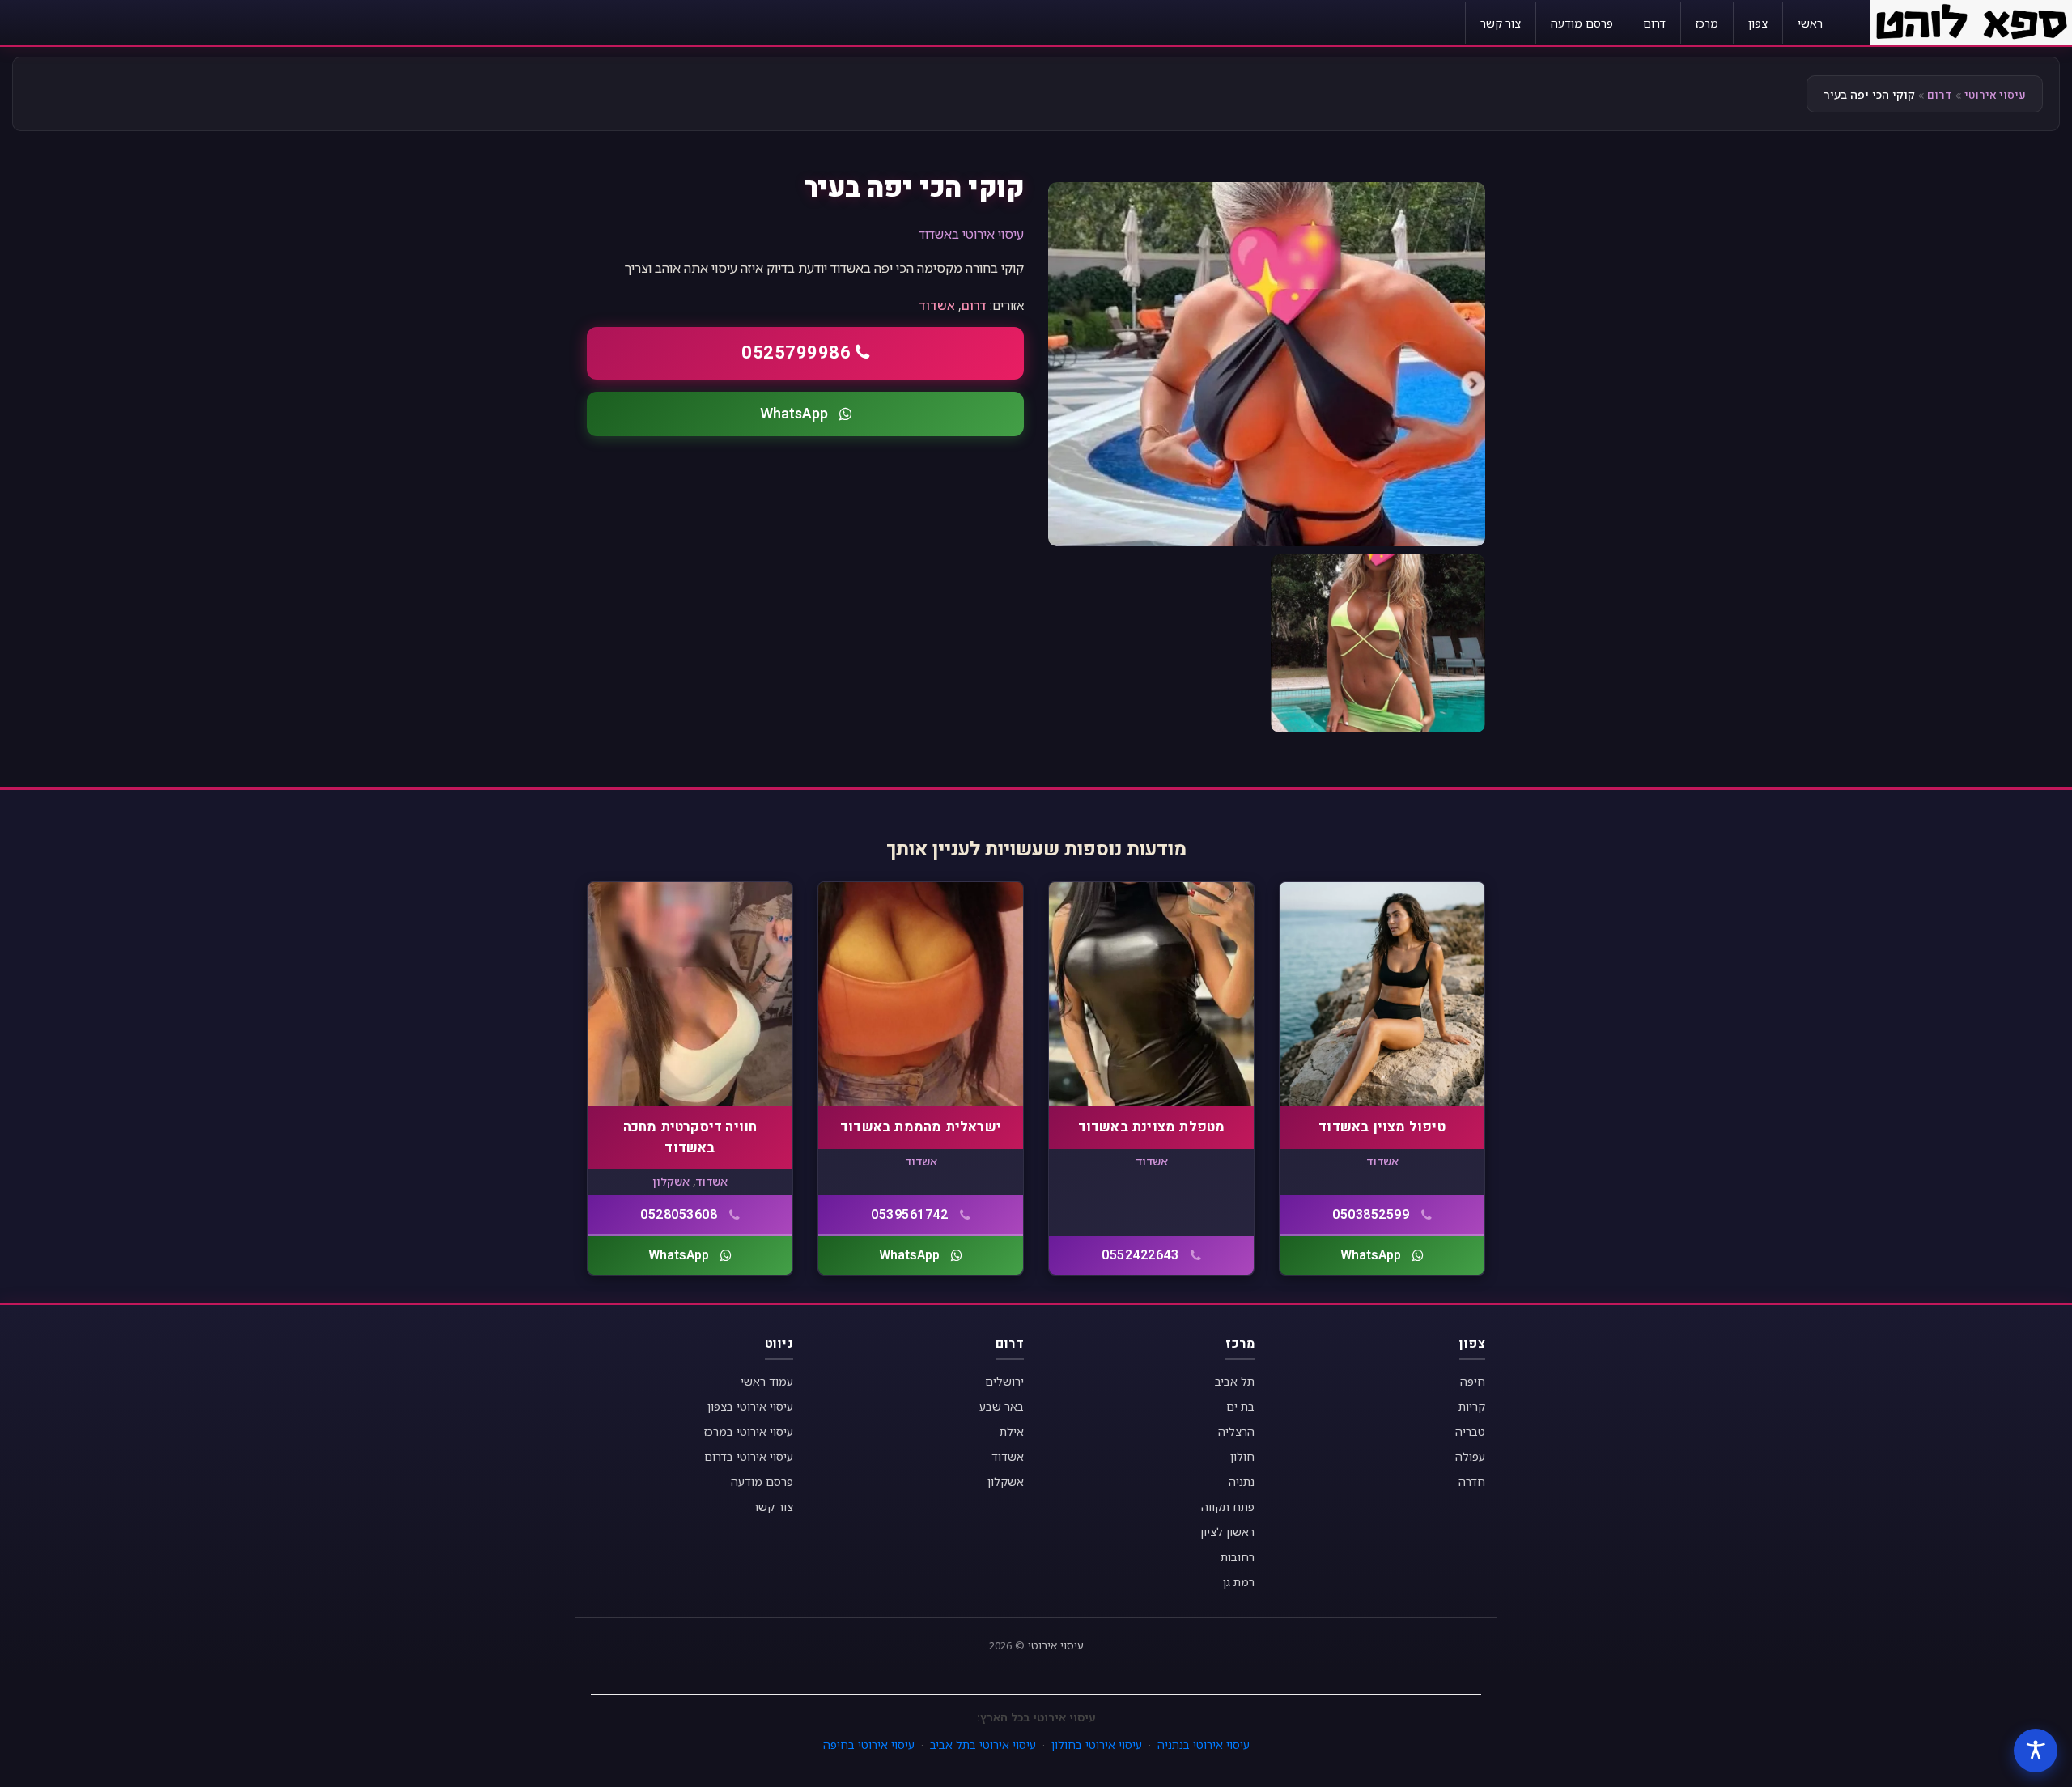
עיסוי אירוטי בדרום (749, 1456)
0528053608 (679, 1215)
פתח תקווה (1228, 1507)
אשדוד (937, 305)
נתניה (1242, 1481)
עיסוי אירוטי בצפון (750, 1406)
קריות (1472, 1406)
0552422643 (1140, 1255)
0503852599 (1371, 1215)
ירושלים (1004, 1381)
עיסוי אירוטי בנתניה (1204, 1745)
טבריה (1470, 1431)
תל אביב (1235, 1381)
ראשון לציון (1227, 1532)
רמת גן (1239, 1582)
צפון (1758, 23)
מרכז (1707, 23)
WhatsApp (794, 414)
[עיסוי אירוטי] (1971, 21)
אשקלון (671, 1181)
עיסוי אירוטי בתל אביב (983, 1745)
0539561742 (909, 1215)
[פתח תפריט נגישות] (2036, 1751)
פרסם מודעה (1582, 23)
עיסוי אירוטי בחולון (1097, 1745)
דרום (1654, 23)
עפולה (1470, 1456)
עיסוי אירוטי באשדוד (971, 234)
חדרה (1472, 1481)
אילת (1012, 1431)
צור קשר (1501, 23)
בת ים (1240, 1406)
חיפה (1473, 1381)
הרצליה (1236, 1431)
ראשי (1810, 23)
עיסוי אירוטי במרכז (749, 1431)
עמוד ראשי (767, 1381)
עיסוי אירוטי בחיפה (869, 1745)
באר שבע (1002, 1406)
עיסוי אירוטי (1995, 95)
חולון (1242, 1456)
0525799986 (796, 353)
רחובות (1238, 1557)
